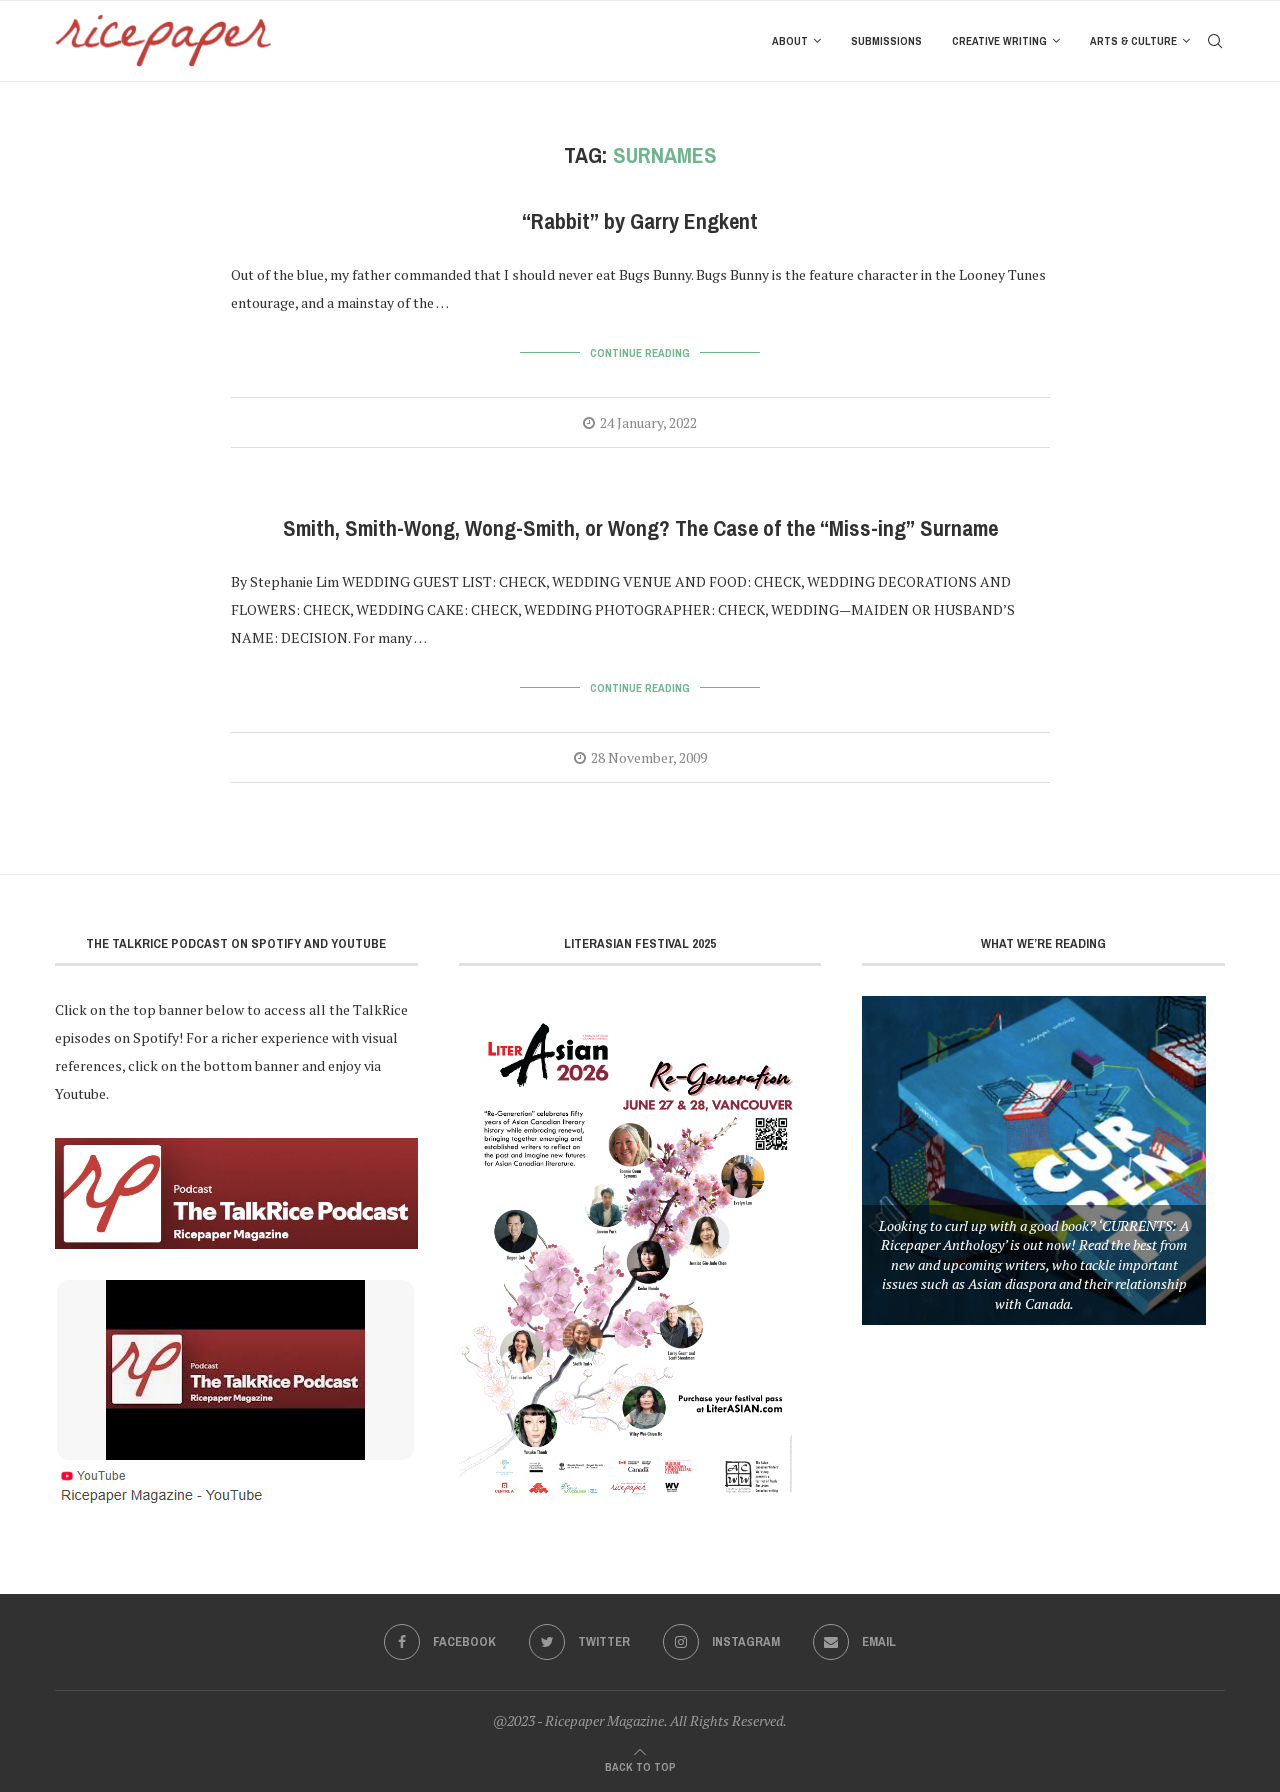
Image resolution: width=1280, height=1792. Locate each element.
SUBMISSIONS (886, 41)
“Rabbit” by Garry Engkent (640, 221)
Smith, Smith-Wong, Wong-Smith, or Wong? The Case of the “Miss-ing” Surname (640, 528)
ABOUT (790, 41)
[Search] (1215, 41)
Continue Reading (640, 353)
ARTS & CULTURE (1133, 41)
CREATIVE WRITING (999, 41)
